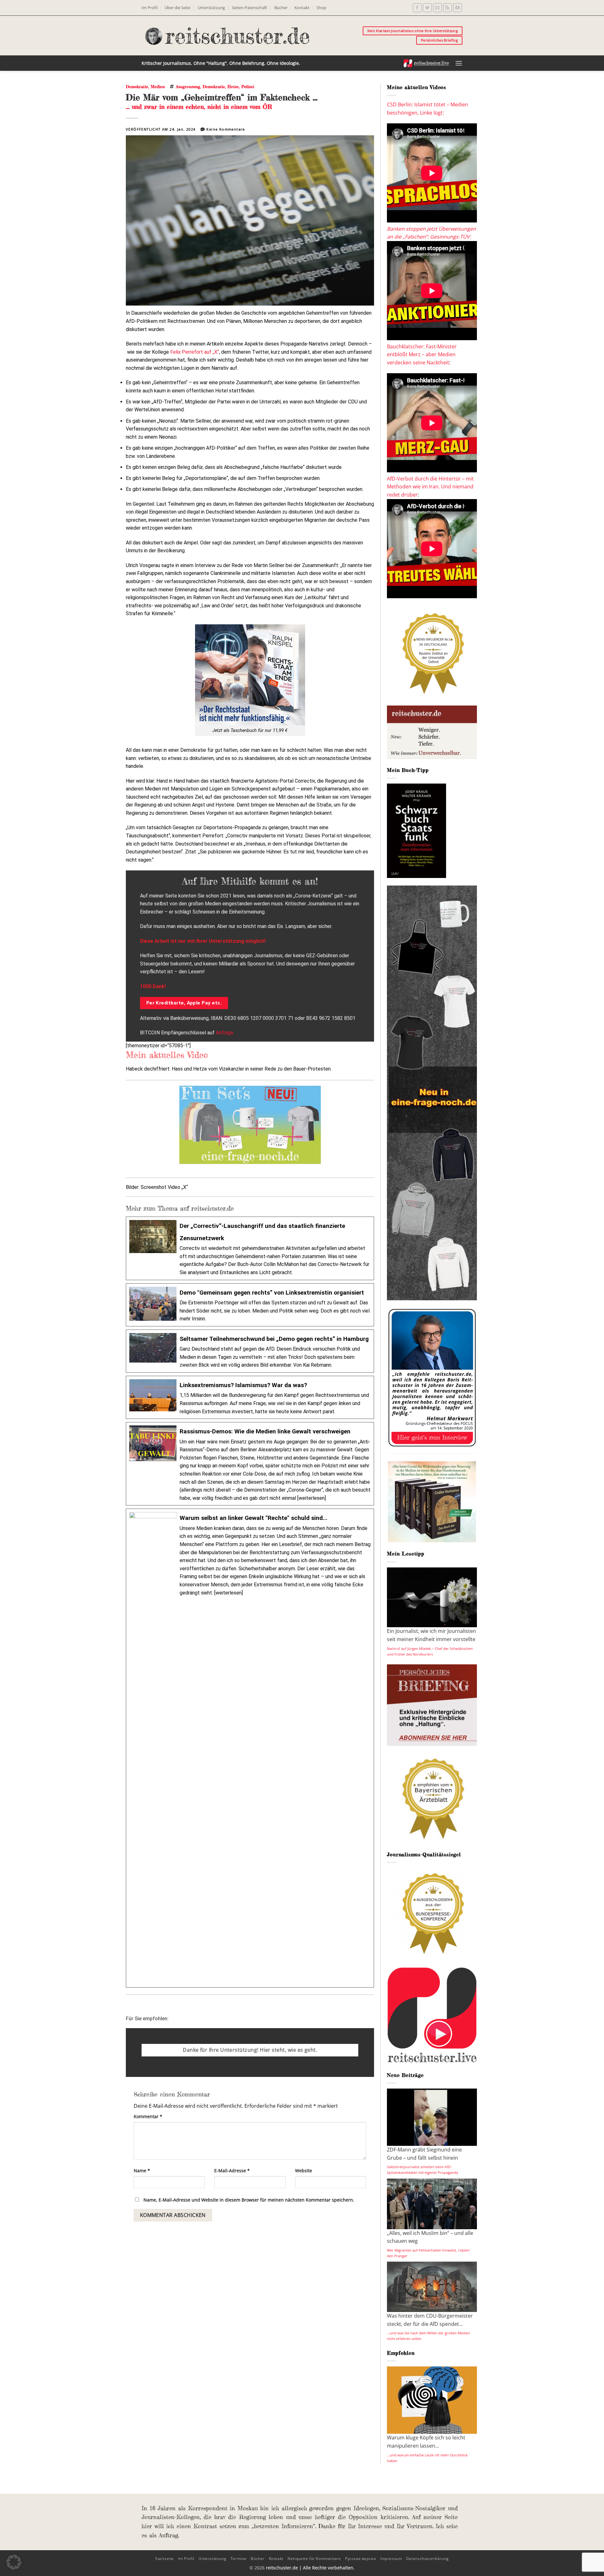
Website (304, 2171)
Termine (239, 2559)
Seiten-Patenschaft (249, 8)
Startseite (165, 2559)
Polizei (248, 87)
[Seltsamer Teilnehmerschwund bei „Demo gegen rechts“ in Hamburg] (250, 1351)
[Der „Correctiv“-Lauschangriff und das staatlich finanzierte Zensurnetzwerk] (250, 1248)
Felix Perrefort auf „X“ (195, 352)
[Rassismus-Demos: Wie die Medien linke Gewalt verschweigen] (250, 1464)
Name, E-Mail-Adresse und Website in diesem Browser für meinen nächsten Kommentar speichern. (249, 2200)
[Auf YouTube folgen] (458, 8)
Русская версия (361, 2559)
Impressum (391, 2559)
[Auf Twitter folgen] (427, 8)
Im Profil (150, 8)
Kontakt (302, 8)
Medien (158, 87)
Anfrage (225, 1033)
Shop (321, 8)
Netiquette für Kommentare (314, 2559)
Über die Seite (177, 8)
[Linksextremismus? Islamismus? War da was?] (250, 1397)
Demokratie (137, 87)
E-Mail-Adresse (232, 2171)
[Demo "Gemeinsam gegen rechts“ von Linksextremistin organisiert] (250, 1305)
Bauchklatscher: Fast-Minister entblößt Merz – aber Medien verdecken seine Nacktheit (422, 354)
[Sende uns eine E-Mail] (437, 8)
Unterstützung (211, 8)
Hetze (233, 87)
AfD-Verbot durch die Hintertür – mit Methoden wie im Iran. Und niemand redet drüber (430, 487)
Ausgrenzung (188, 87)
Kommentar (148, 2116)
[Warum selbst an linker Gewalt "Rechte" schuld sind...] (250, 1748)
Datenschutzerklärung (428, 2559)
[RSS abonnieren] (447, 8)
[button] (459, 63)
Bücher (281, 8)
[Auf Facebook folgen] (417, 8)
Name (142, 2171)
